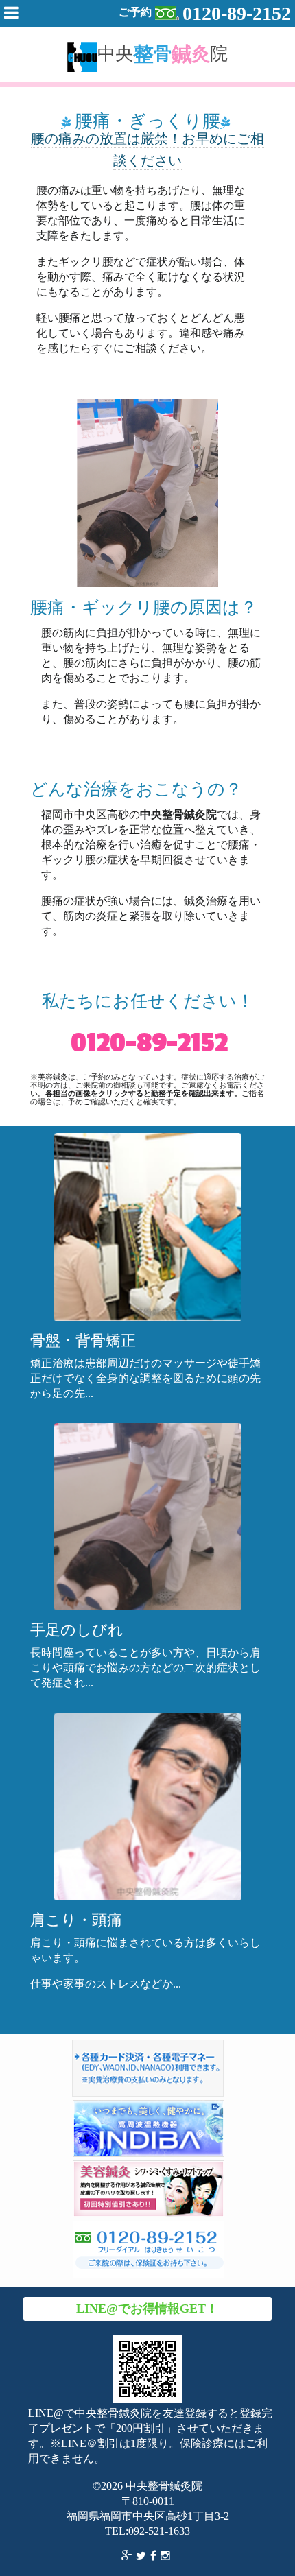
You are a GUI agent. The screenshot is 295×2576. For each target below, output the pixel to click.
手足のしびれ (77, 1630)
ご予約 (205, 13)
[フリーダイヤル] (149, 2251)
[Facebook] (155, 2557)
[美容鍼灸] (149, 2191)
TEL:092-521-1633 (147, 2531)
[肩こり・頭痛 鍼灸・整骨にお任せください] (147, 1806)
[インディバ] (149, 2130)
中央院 (163, 53)
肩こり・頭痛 (76, 1920)
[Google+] (129, 2557)
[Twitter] (143, 2557)
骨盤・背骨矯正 (83, 1340)
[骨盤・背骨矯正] (147, 1226)
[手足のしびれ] (147, 1516)
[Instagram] (167, 2557)
